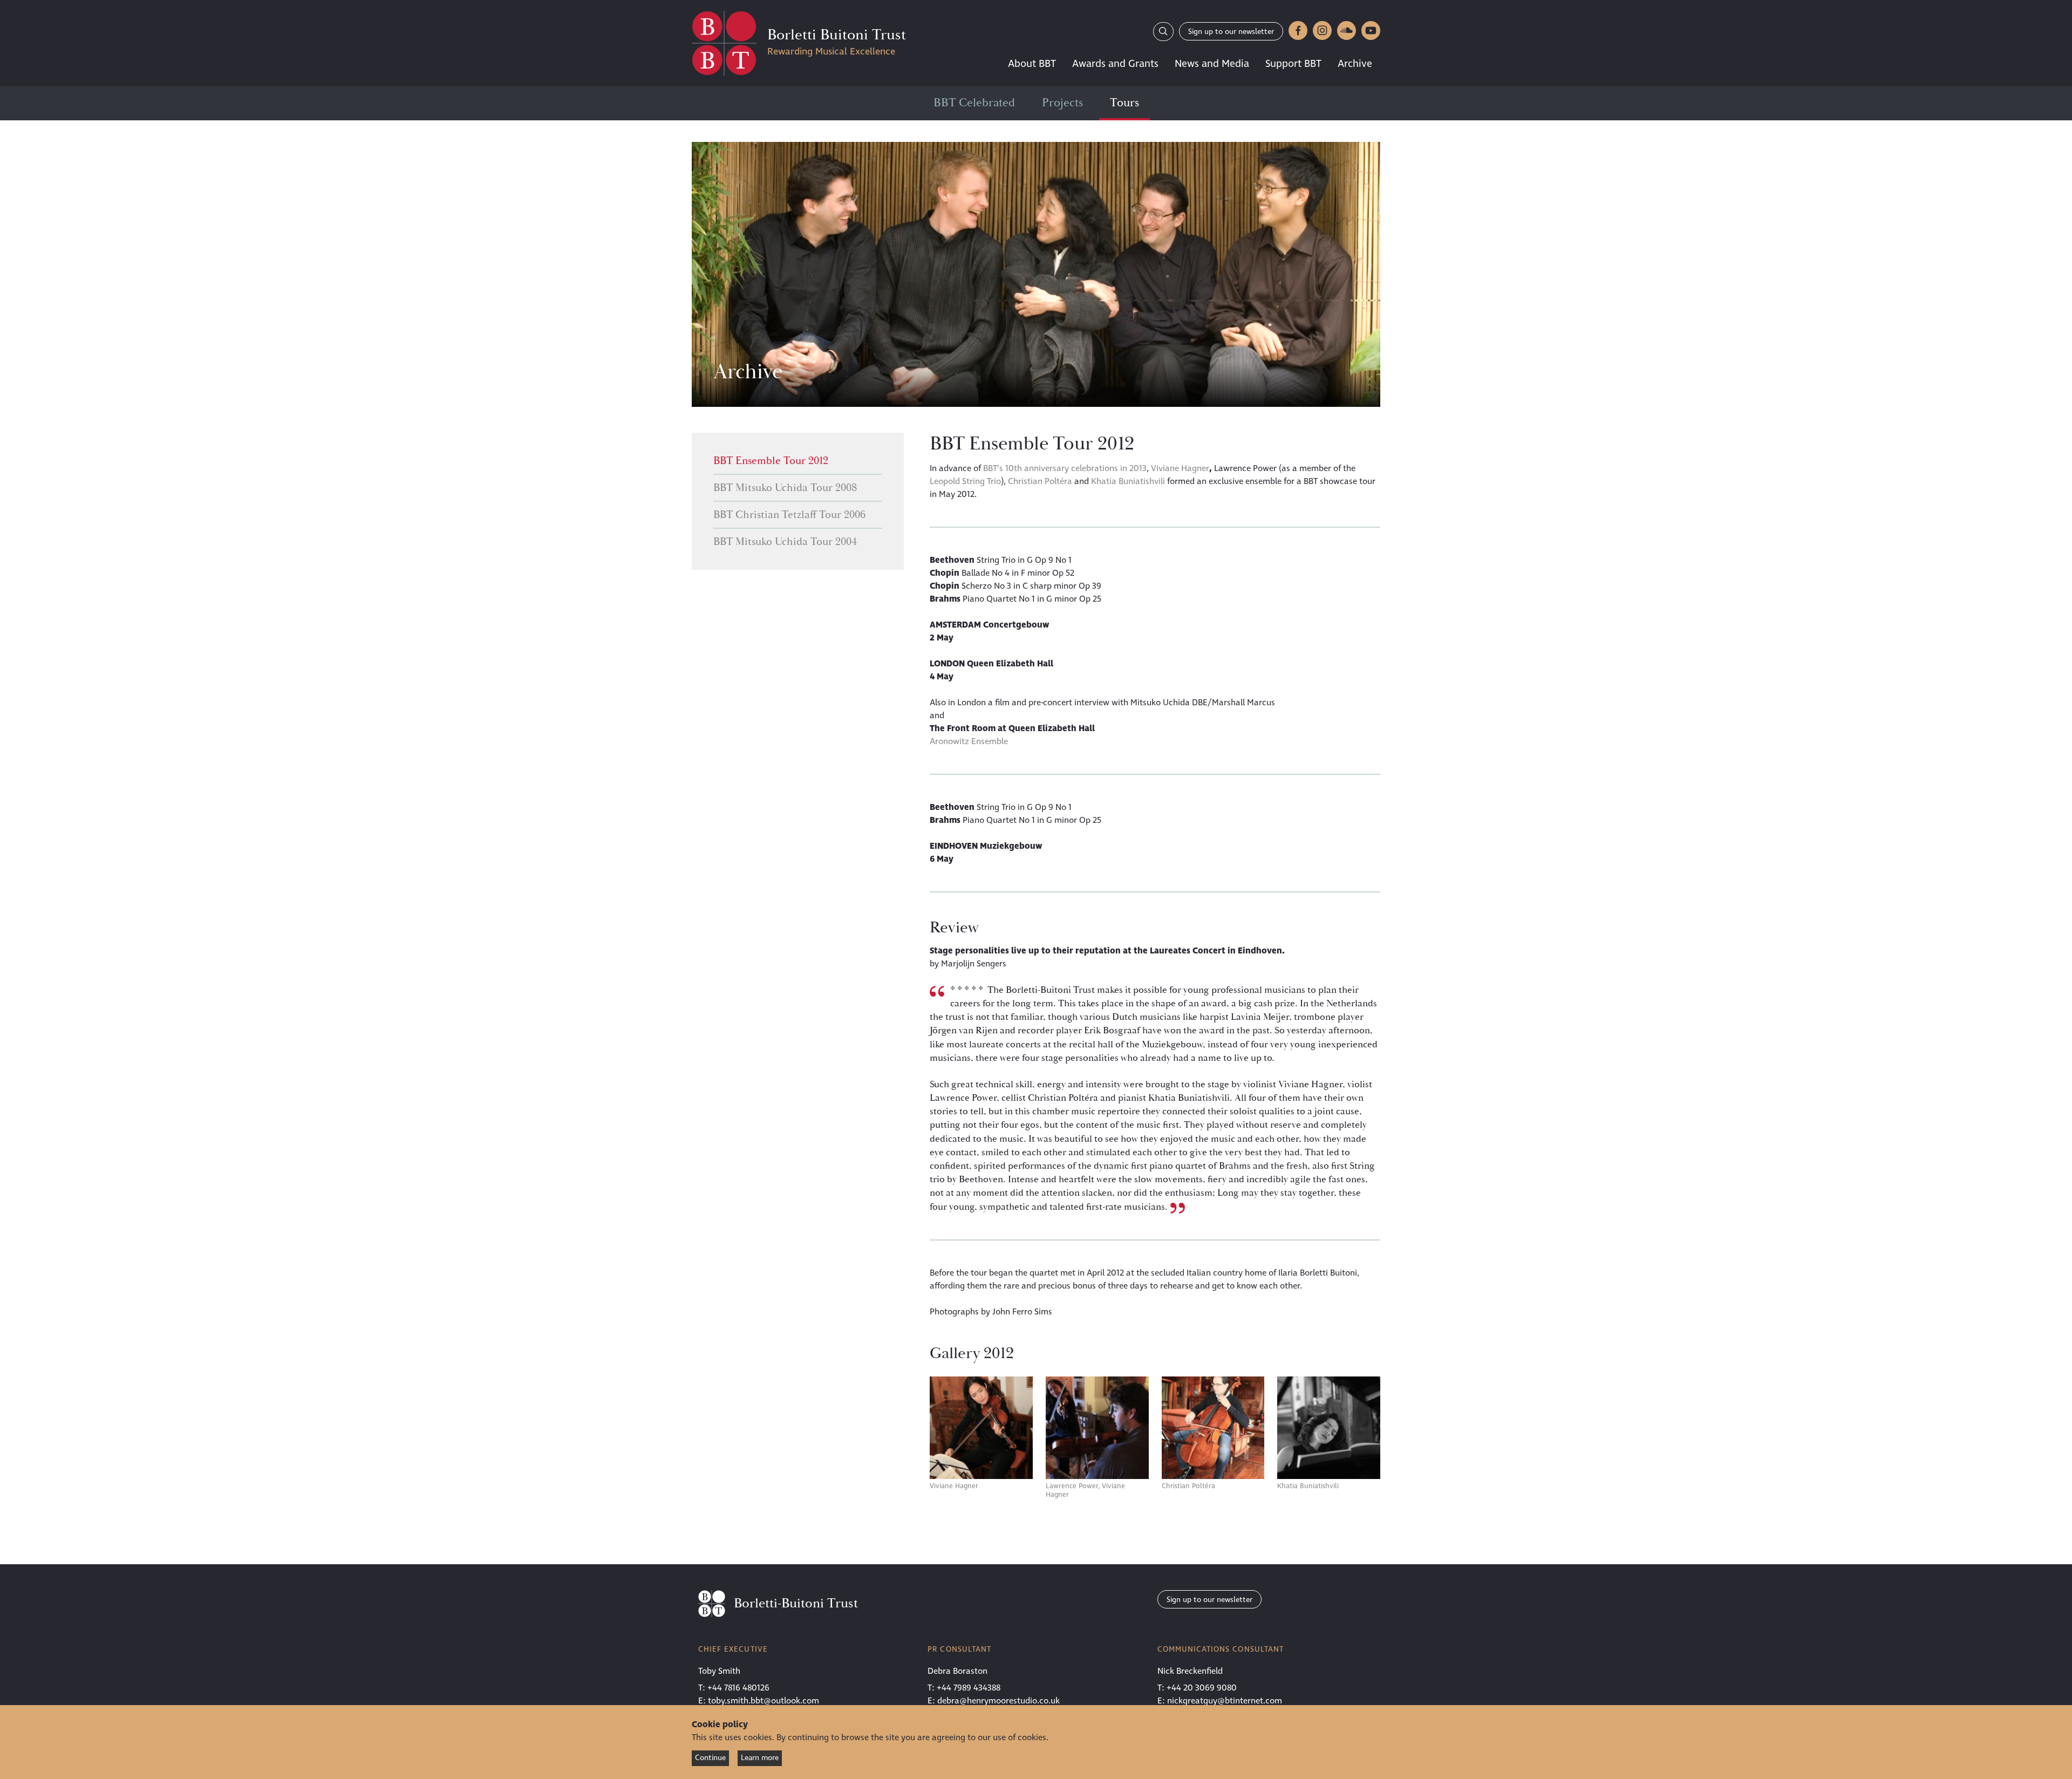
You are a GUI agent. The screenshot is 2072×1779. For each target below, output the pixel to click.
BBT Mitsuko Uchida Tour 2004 (785, 542)
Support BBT (1293, 64)
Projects (1062, 103)
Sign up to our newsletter (1231, 32)
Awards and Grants (1115, 64)
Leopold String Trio (965, 481)
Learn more (760, 1758)
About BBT (1032, 64)
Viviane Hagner (1180, 468)
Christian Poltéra (1040, 481)
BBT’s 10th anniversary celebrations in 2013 (1065, 468)
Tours (1124, 103)
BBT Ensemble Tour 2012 (771, 461)
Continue (710, 1758)
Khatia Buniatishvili (1128, 481)
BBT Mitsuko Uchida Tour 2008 (785, 488)
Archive (1355, 64)
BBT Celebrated (974, 103)
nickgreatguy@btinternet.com (1225, 1701)
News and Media (1212, 64)
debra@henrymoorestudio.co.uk (998, 1701)
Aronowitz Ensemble (969, 741)
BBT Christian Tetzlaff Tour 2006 (789, 515)
